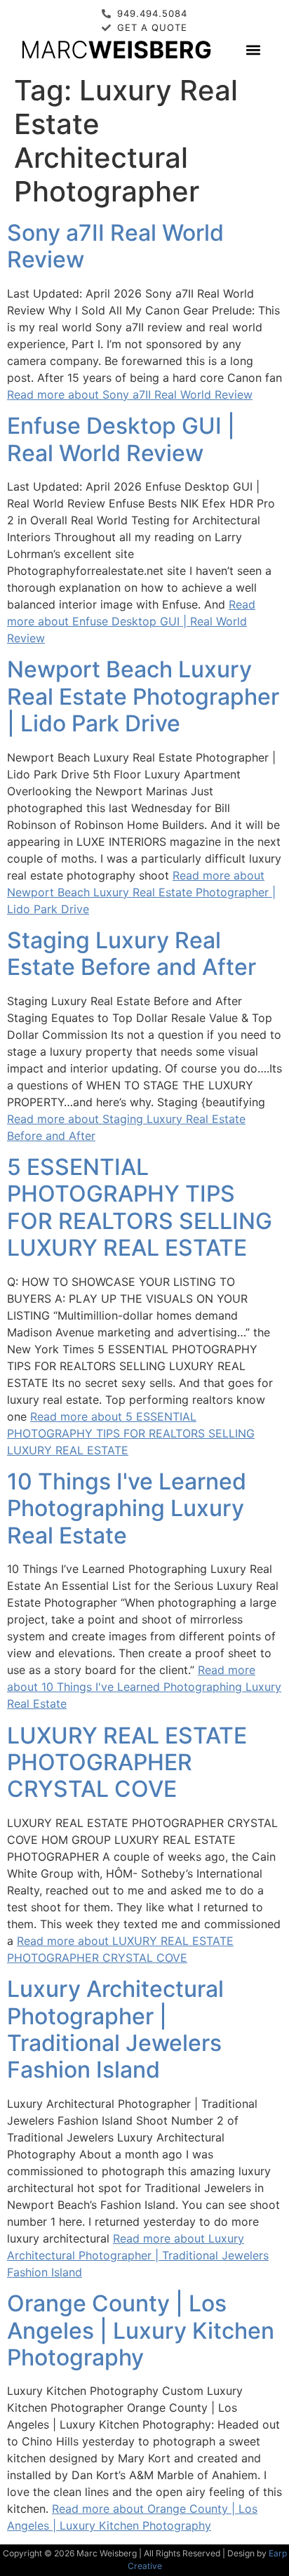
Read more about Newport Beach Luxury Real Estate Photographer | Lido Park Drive (141, 892)
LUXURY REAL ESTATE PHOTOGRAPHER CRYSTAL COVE (127, 1762)
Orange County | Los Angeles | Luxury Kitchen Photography (141, 2330)
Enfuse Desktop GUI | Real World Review (121, 439)
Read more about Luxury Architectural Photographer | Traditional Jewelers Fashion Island (138, 2255)
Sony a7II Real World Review (115, 246)
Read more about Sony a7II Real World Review (130, 394)
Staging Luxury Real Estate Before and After (132, 954)
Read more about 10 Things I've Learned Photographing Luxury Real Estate (144, 1687)
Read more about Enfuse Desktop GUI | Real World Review (131, 621)
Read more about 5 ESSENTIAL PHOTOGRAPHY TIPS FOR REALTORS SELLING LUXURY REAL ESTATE (131, 1433)
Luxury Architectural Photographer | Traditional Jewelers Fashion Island (115, 2029)
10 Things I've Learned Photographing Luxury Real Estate (127, 1508)
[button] (253, 49)
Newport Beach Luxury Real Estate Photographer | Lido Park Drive (143, 696)
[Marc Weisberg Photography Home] (116, 49)
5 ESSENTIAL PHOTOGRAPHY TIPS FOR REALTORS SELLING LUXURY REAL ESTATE (140, 1207)
